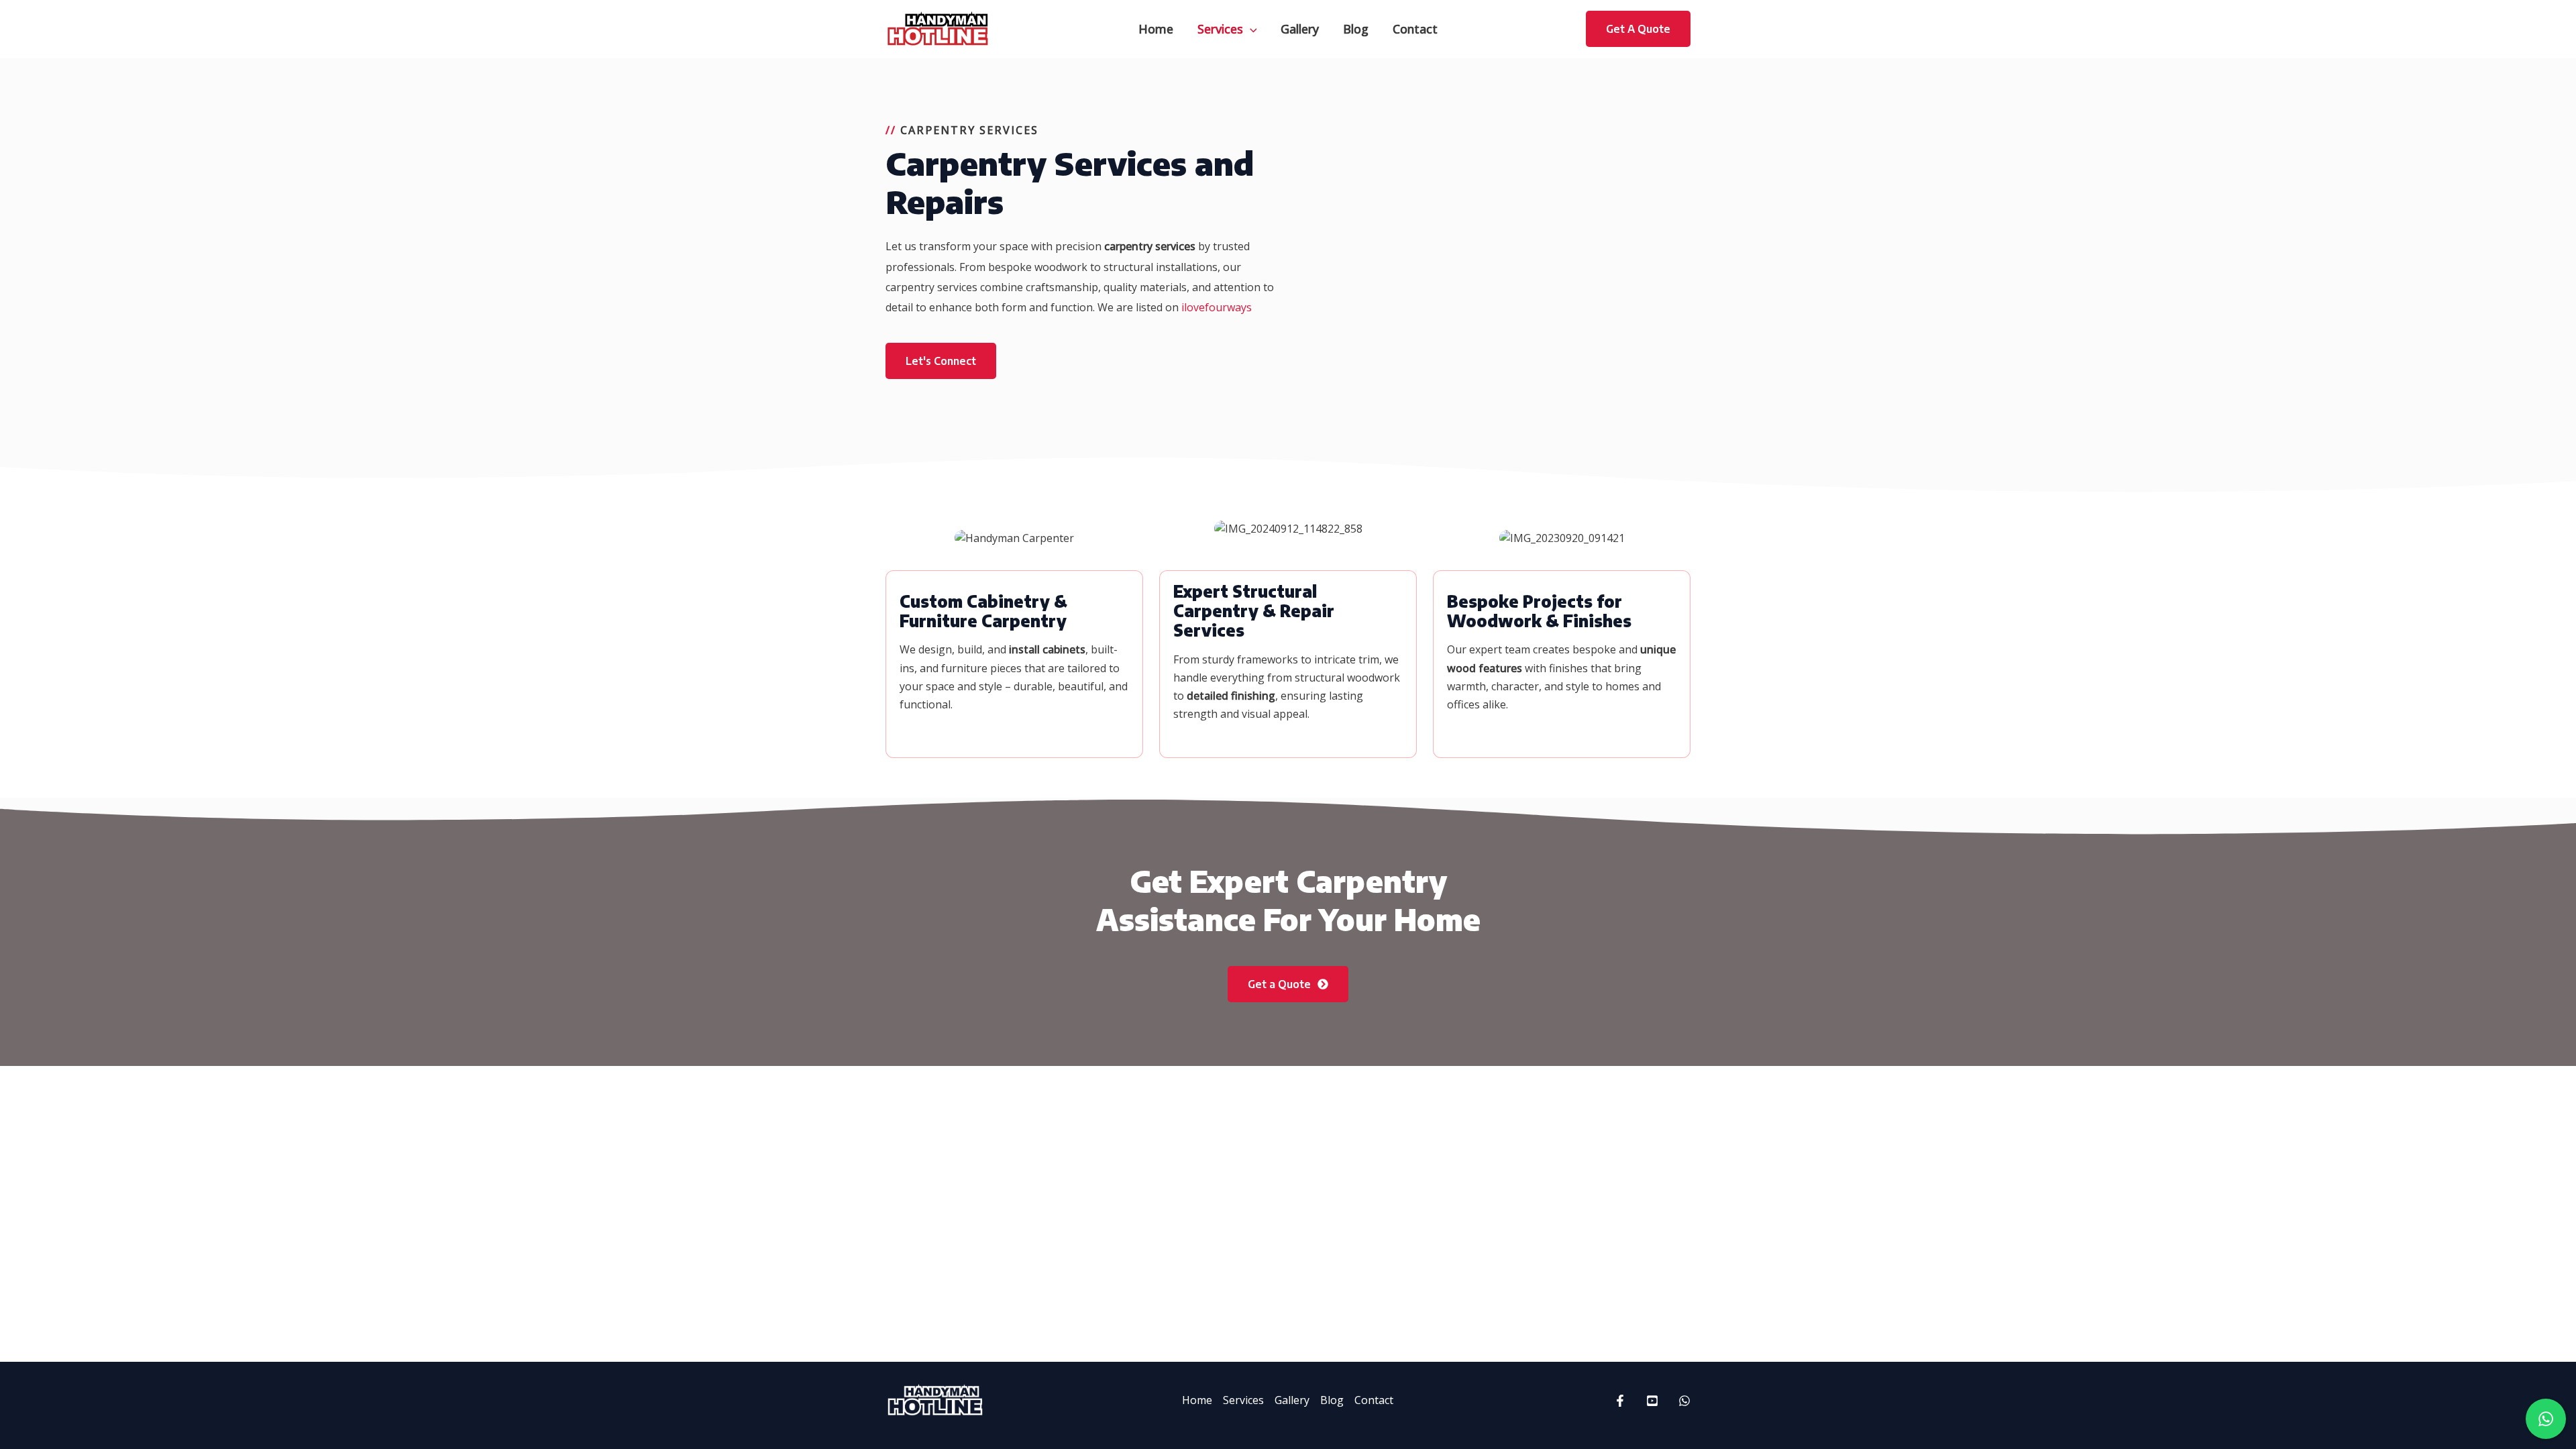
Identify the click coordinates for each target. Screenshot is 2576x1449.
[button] (1250, 29)
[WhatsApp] (1684, 1401)
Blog (1332, 1400)
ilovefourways (1217, 307)
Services (1243, 1400)
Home (1197, 1400)
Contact (1374, 1400)
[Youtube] (1652, 1401)
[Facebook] (1620, 1401)
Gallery (1292, 1400)
